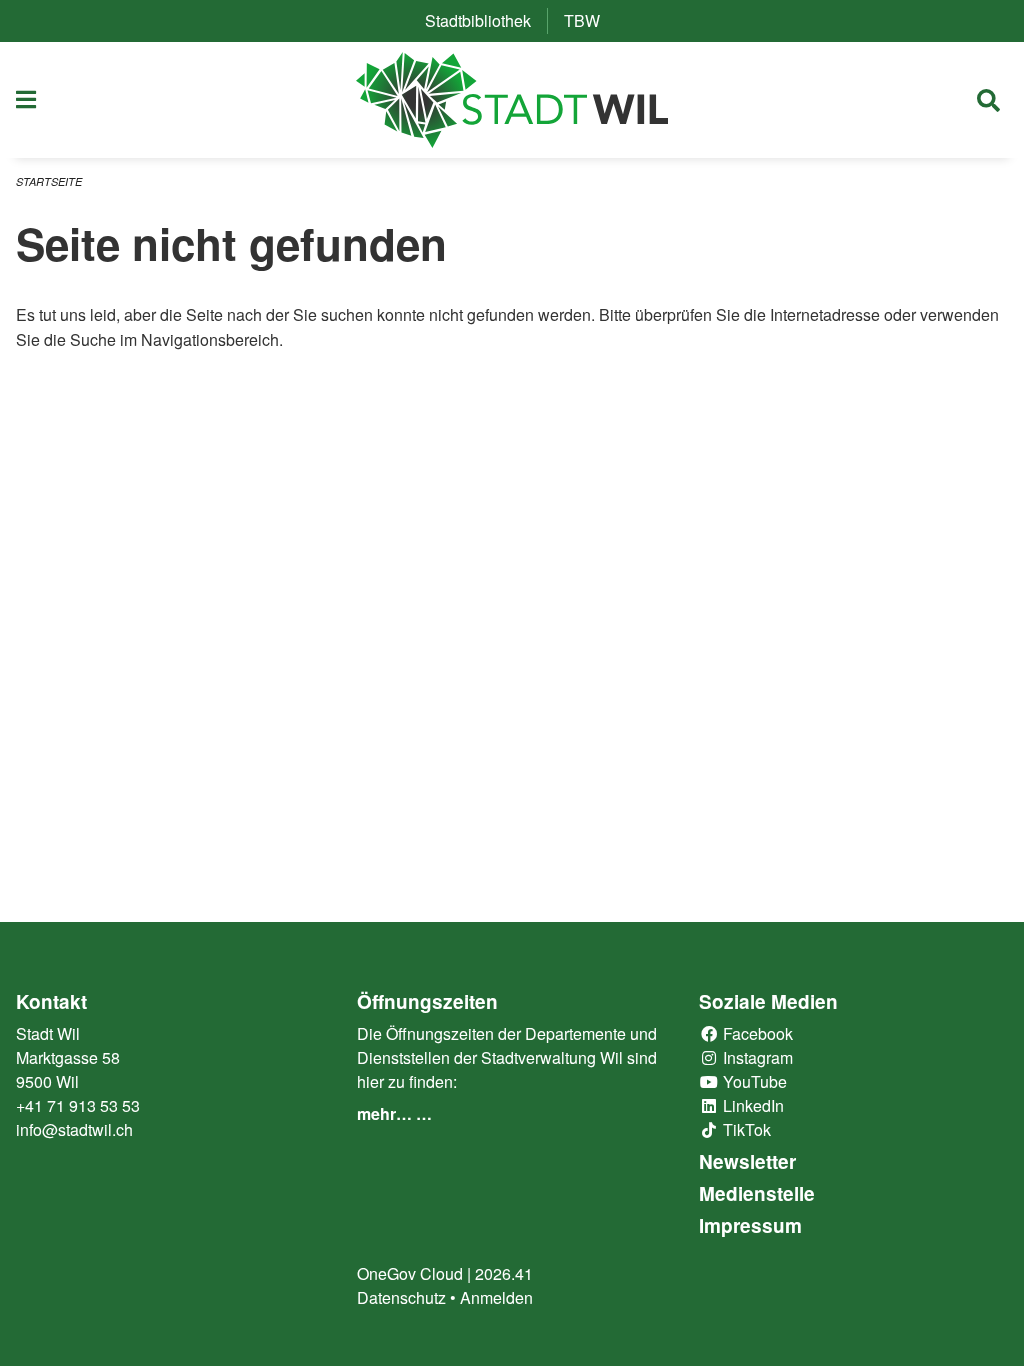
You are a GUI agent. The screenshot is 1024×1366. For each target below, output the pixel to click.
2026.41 (504, 1273)
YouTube (753, 1081)
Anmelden (496, 1297)
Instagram (756, 1057)
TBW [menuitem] (590, 20)
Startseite (49, 181)
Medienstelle (757, 1193)
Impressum (750, 1225)
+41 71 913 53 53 (78, 1105)
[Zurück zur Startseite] (512, 100)
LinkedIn (751, 1105)
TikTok (745, 1129)
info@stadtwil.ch (74, 1129)
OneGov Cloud (410, 1273)
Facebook (756, 1033)
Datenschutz (401, 1297)
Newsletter (747, 1161)
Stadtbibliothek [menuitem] (486, 20)
